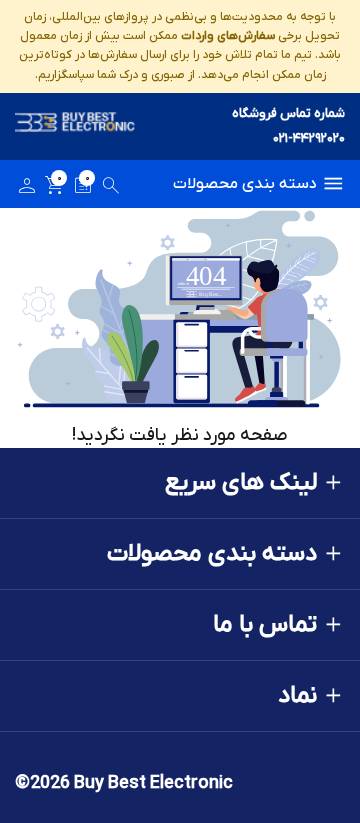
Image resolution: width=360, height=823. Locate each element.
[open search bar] (111, 189)
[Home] (75, 126)
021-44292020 (309, 138)
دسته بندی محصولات (245, 184)
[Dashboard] (27, 189)
